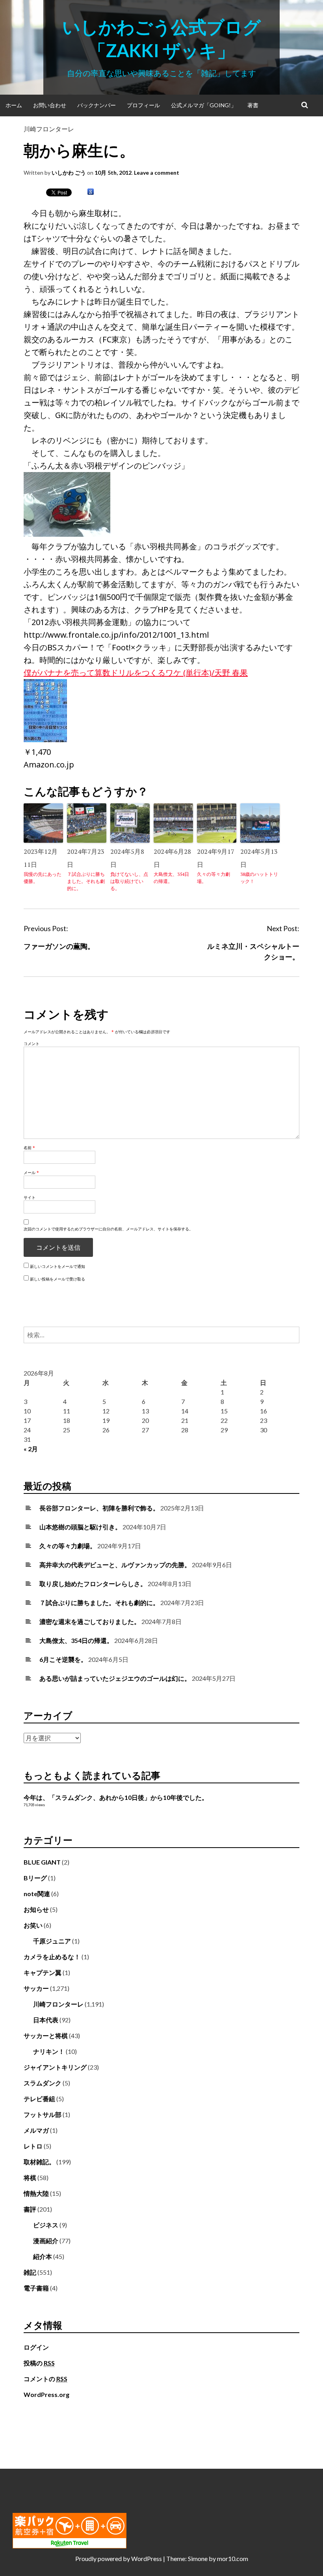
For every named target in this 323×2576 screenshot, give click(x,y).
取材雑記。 (39, 2162)
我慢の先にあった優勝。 (43, 878)
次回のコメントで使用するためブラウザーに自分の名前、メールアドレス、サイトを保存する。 (108, 1229)
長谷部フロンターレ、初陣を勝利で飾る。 (99, 1508)
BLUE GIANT (42, 1862)
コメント (32, 1043)
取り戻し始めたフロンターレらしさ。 (93, 1584)
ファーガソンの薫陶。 (59, 946)
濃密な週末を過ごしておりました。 (90, 1621)
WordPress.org (46, 2394)
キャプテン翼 (43, 1972)
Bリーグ (35, 1878)
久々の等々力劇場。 (213, 878)
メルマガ (36, 2130)
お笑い (33, 1925)
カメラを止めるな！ (52, 1957)
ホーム (14, 105)
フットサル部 (43, 2114)
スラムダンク (43, 2083)
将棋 (30, 2177)
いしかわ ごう (69, 173)
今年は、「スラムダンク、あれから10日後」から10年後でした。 (116, 1797)
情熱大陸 (36, 2193)
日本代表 (46, 2020)
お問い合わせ (50, 105)
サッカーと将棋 (46, 2036)
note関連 (37, 1894)
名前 (29, 1148)
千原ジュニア (52, 1941)
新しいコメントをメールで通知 (58, 1266)
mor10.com (233, 2558)
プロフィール (143, 105)
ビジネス (46, 2225)
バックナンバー (97, 105)
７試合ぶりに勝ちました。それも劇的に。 (86, 881)
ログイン (36, 2347)
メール (31, 1172)
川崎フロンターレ (49, 129)
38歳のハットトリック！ (259, 878)
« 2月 (31, 1449)
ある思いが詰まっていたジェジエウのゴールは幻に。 (115, 1678)
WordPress (147, 2558)
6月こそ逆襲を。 (63, 1659)
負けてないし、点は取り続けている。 (129, 881)
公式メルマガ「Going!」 (204, 105)
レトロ (33, 2146)
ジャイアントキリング (55, 2067)
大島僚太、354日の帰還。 (171, 878)
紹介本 (43, 2256)
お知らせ (36, 1909)
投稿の (39, 2363)
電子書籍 (36, 2288)
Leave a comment (157, 173)
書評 (30, 2209)
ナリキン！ (49, 2051)
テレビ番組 (39, 2099)
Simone (198, 2558)
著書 (253, 105)
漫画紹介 (46, 2241)
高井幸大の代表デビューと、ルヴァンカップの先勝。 (115, 1565)
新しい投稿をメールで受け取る (58, 1279)
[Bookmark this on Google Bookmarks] (91, 192)
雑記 (30, 2272)
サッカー (36, 1988)
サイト (30, 1197)
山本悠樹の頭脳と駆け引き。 (80, 1527)
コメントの (45, 2379)
